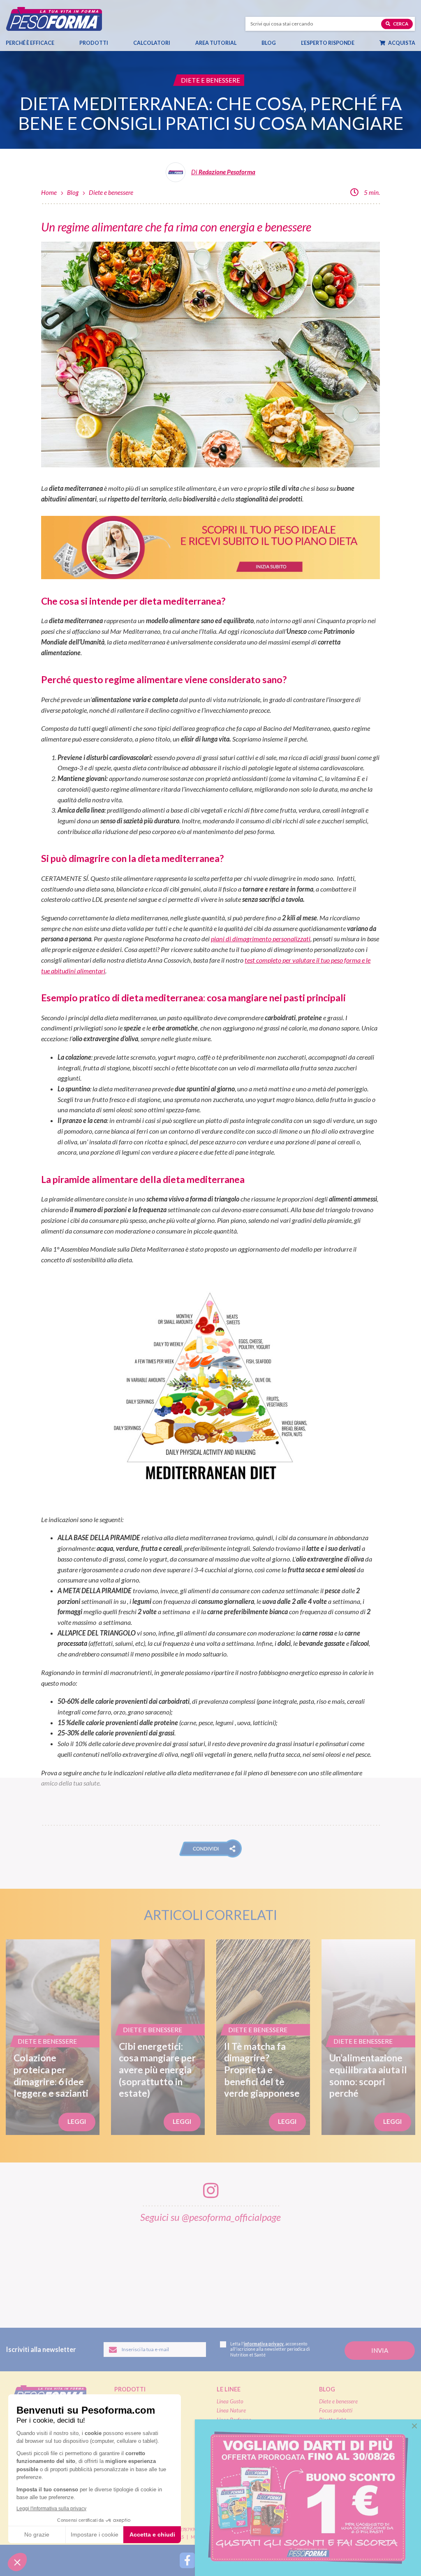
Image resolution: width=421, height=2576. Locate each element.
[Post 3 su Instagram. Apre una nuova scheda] (151, 2270)
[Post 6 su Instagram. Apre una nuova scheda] (332, 2270)
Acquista (401, 43)
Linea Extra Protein (238, 2429)
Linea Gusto (230, 2401)
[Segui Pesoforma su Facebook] (187, 2560)
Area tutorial (216, 43)
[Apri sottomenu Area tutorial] (236, 43)
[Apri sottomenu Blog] (275, 43)
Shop (225, 2467)
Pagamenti (229, 2488)
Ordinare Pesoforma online (247, 2479)
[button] (210, 1848)
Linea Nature (231, 2410)
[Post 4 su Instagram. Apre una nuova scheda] (212, 2270)
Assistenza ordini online (243, 2497)
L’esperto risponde (328, 43)
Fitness (327, 2429)
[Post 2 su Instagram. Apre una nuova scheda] (91, 2270)
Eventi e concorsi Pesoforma (351, 2438)
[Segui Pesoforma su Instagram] (210, 2560)
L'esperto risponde (349, 2479)
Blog (269, 43)
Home (49, 192)
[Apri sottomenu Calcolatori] (170, 43)
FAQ (325, 2492)
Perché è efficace (30, 43)
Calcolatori (152, 43)
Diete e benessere (111, 192)
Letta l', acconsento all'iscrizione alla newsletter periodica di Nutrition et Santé (270, 2349)
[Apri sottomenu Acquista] (414, 43)
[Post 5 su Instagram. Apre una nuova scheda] (272, 2270)
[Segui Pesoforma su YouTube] (234, 2560)
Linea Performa (234, 2420)
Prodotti (94, 43)
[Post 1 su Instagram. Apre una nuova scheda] (30, 2270)
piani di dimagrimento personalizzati (261, 939)
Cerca (400, 24)
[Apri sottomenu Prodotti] (108, 43)
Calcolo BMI (339, 2467)
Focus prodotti (336, 2410)
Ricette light (333, 2420)
